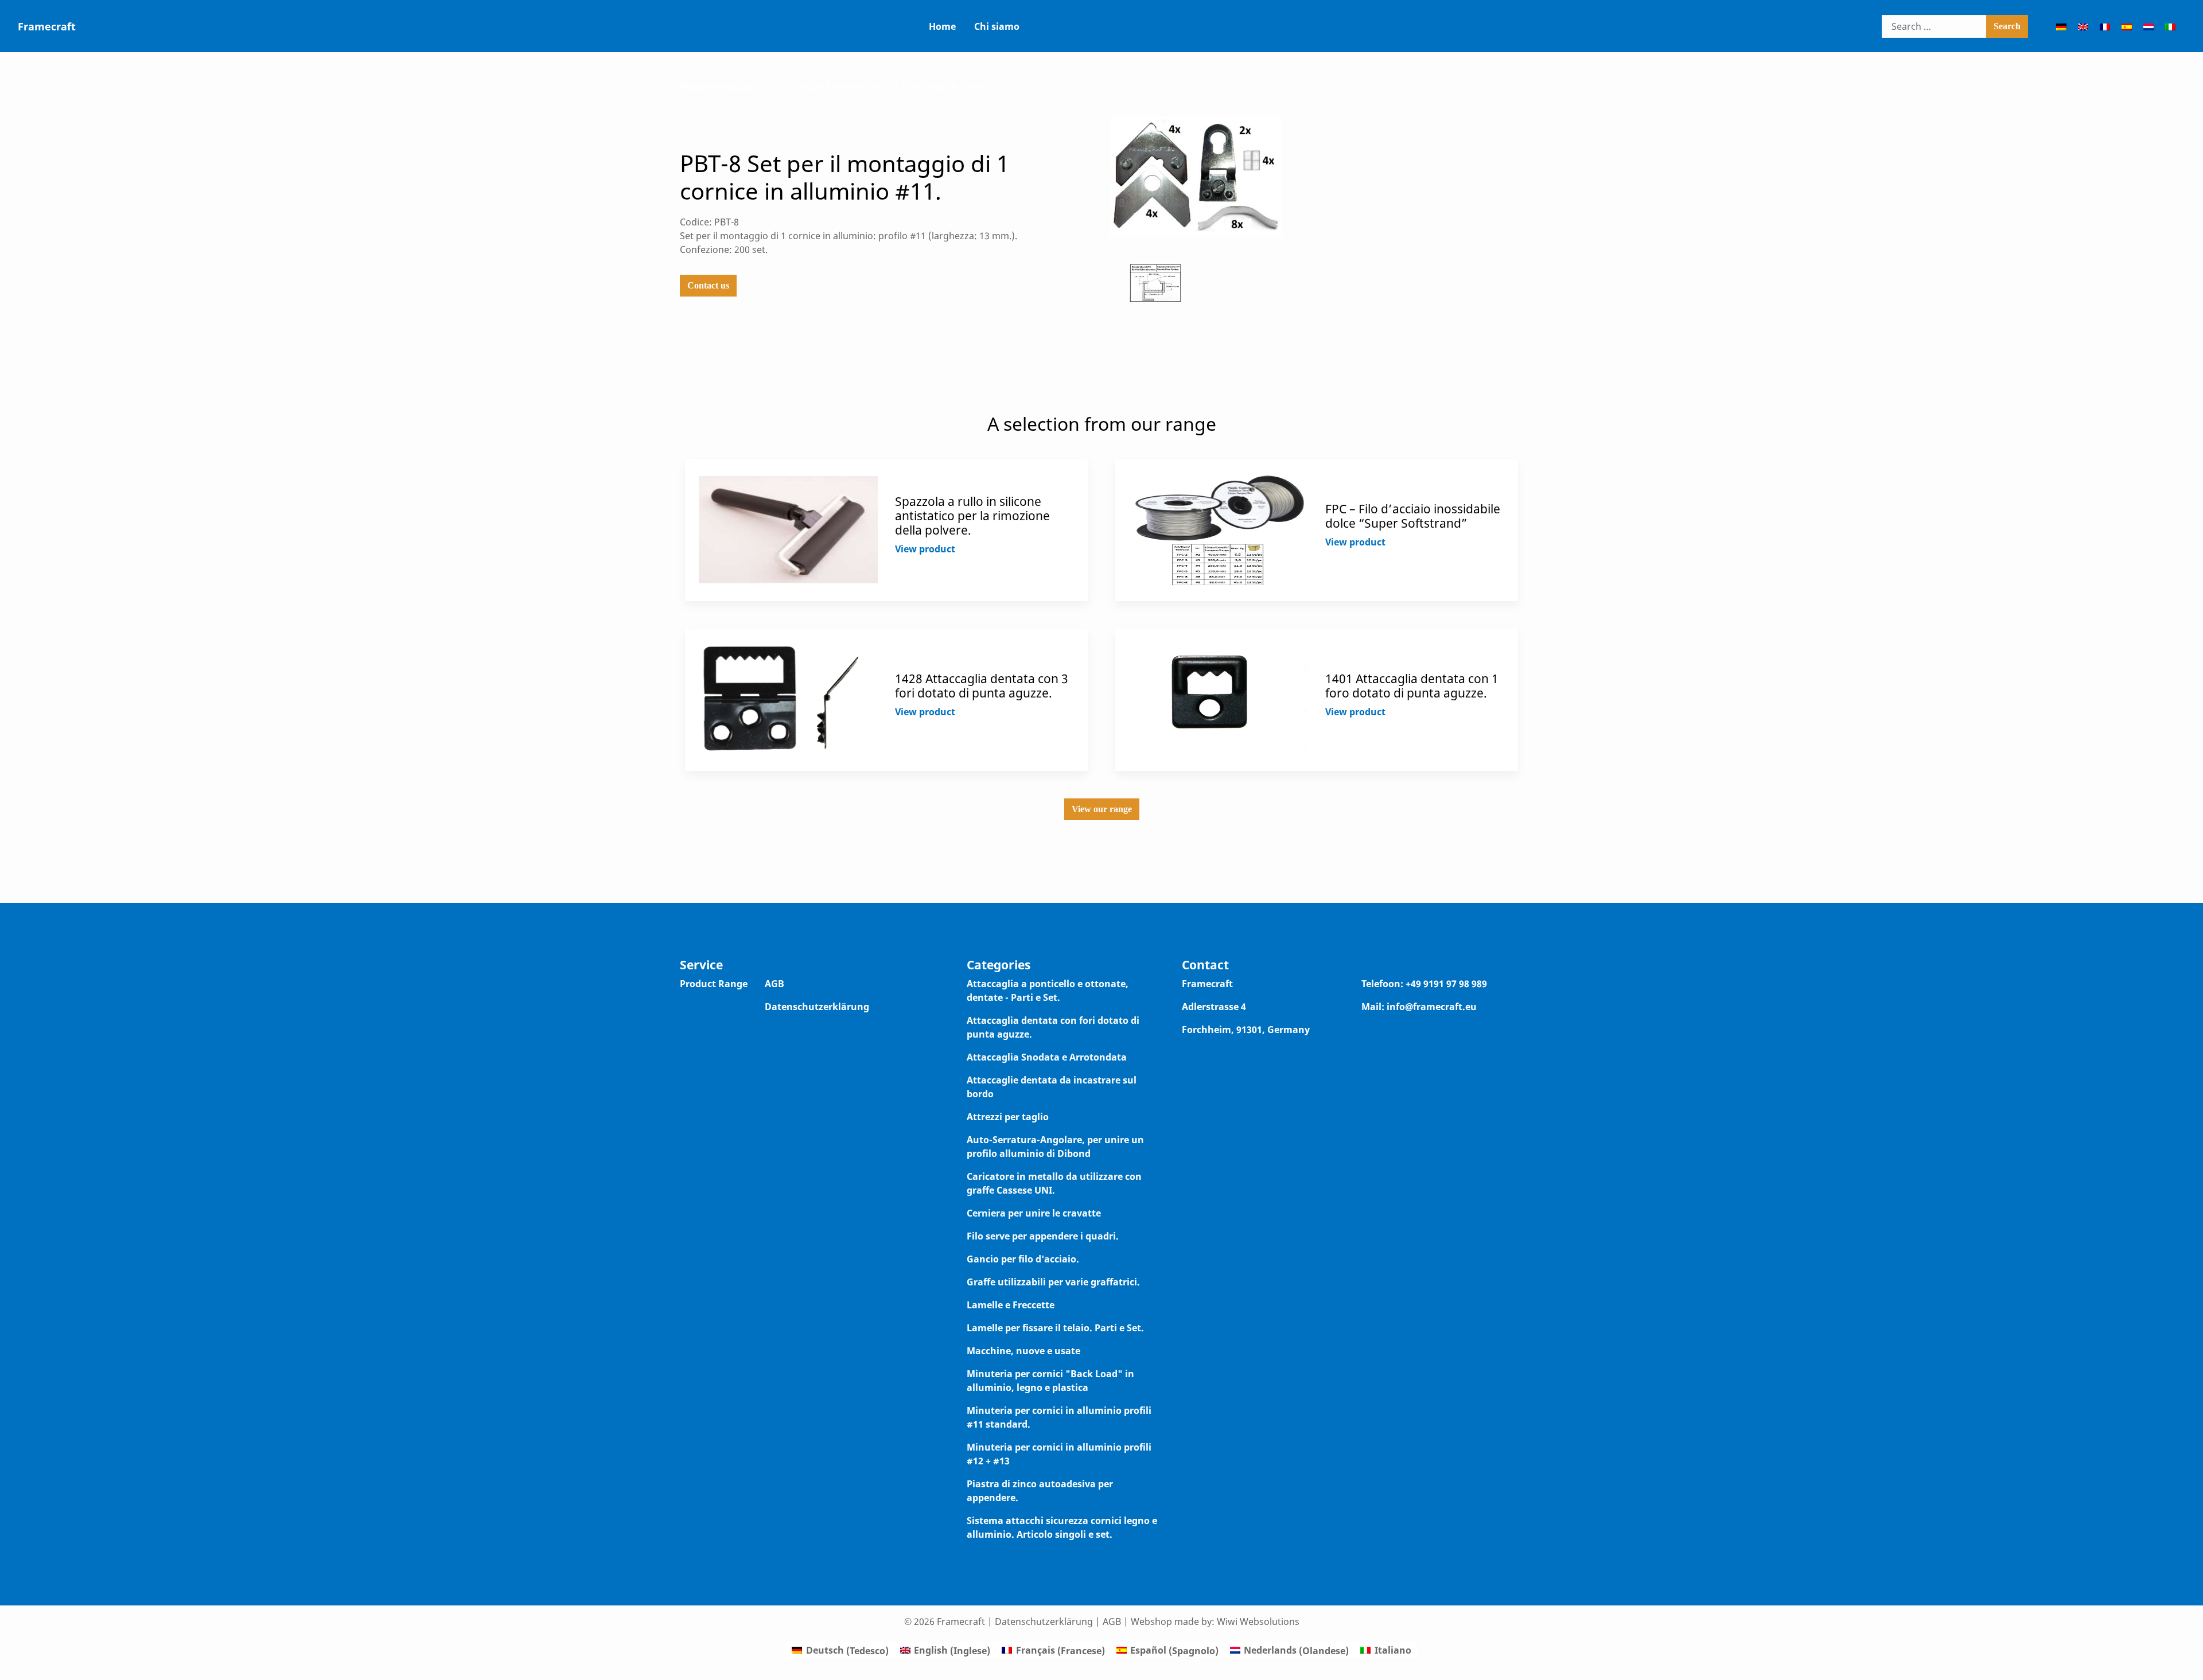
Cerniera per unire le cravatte (1034, 1213)
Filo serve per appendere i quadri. (1043, 1236)
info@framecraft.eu (1432, 1007)
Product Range (714, 984)
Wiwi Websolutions (1258, 1621)
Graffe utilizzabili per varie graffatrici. (1053, 1282)
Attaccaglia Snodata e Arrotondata (1047, 1057)
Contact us (708, 285)
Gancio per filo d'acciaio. (1023, 1259)
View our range (1102, 809)
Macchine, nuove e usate (1023, 1351)
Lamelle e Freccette (1011, 1305)
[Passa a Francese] (2105, 26)
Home (942, 26)
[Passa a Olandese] (2148, 26)
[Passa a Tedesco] (2061, 26)
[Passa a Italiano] (2170, 26)
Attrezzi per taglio (1008, 1117)
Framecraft (47, 26)
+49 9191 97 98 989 (1446, 984)
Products (736, 87)
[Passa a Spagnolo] (2127, 26)
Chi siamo (997, 26)
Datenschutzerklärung (817, 1007)
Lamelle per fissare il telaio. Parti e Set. (1055, 1328)
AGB (774, 984)
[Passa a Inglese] (2083, 26)
